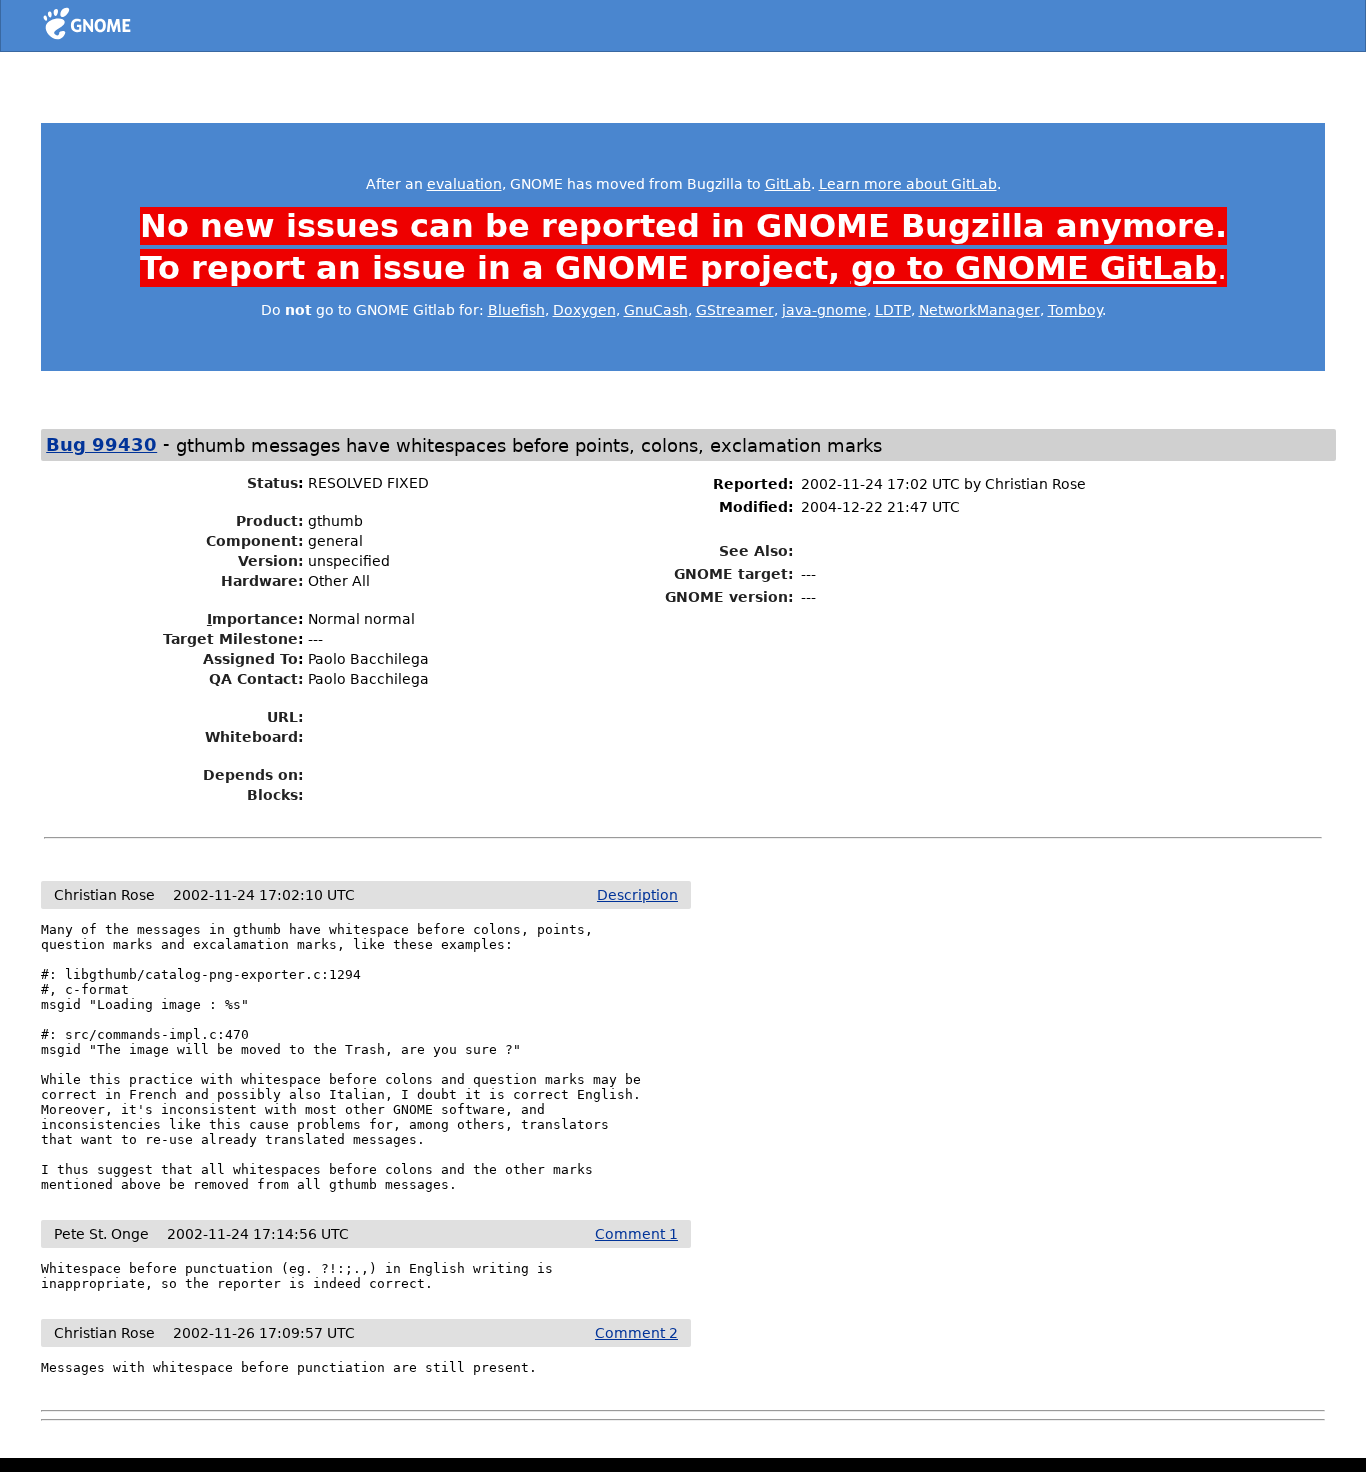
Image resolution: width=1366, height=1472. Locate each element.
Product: (270, 521)
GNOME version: (729, 597)
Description (637, 895)
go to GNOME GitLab (1034, 268)
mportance (252, 619)
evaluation (464, 184)
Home (123, 27)
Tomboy (1075, 310)
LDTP (893, 310)
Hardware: (262, 581)
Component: (255, 541)
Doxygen (584, 310)
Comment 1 (636, 1234)
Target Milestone (230, 639)
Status (272, 483)
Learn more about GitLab (908, 184)
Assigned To (250, 659)
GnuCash (656, 310)
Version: (271, 561)
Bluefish (516, 310)
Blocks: (275, 795)
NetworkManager (979, 310)
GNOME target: (734, 574)
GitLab (788, 184)
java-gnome (824, 310)
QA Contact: (256, 679)
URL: (285, 717)
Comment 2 (636, 1333)
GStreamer (735, 310)
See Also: (756, 551)
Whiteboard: (254, 737)
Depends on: (253, 775)
